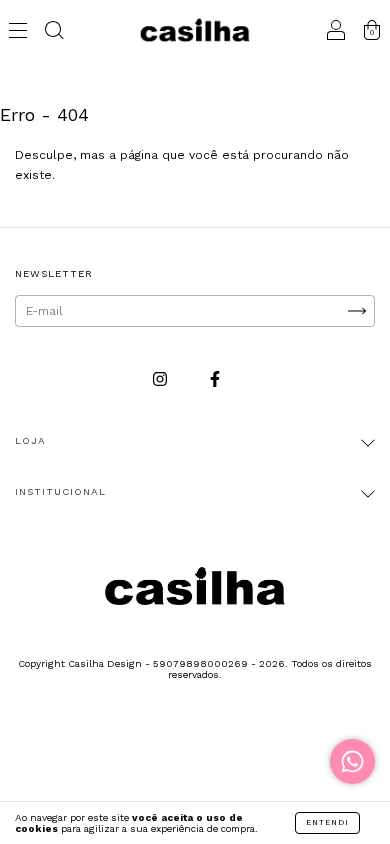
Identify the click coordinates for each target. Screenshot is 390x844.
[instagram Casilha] (162, 379)
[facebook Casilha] (215, 379)
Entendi (327, 822)
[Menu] (18, 33)
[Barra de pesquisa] (54, 33)
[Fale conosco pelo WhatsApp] (352, 761)
